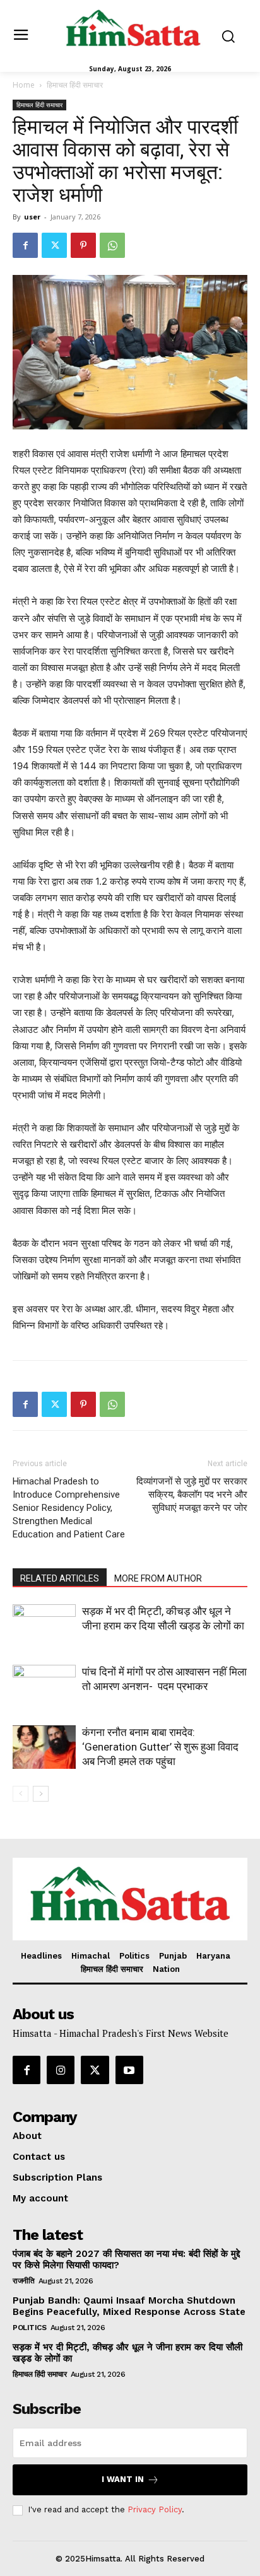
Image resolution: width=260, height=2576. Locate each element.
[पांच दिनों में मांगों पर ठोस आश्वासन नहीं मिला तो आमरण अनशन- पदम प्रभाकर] (44, 1687)
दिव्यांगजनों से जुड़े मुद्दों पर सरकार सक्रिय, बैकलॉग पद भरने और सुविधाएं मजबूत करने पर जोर (192, 1495)
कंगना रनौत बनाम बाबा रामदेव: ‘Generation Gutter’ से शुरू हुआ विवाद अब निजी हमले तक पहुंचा (160, 1747)
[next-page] (41, 1794)
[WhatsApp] (112, 245)
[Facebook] (25, 245)
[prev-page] (21, 1794)
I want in (123, 2479)
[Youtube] (129, 2070)
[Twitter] (54, 245)
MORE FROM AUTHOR (158, 1578)
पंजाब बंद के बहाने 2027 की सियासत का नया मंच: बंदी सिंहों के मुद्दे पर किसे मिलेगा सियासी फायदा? (126, 2259)
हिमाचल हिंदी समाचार (75, 85)
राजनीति (23, 2281)
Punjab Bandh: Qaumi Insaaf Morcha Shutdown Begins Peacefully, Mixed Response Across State (129, 2306)
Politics (29, 2328)
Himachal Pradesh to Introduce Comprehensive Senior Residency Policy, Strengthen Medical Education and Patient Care (69, 1508)
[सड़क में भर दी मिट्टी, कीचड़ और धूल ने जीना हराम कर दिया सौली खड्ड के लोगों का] (44, 1626)
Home (24, 85)
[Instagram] (61, 2070)
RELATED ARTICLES (60, 1578)
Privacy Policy (155, 2509)
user (32, 217)
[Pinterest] (83, 245)
